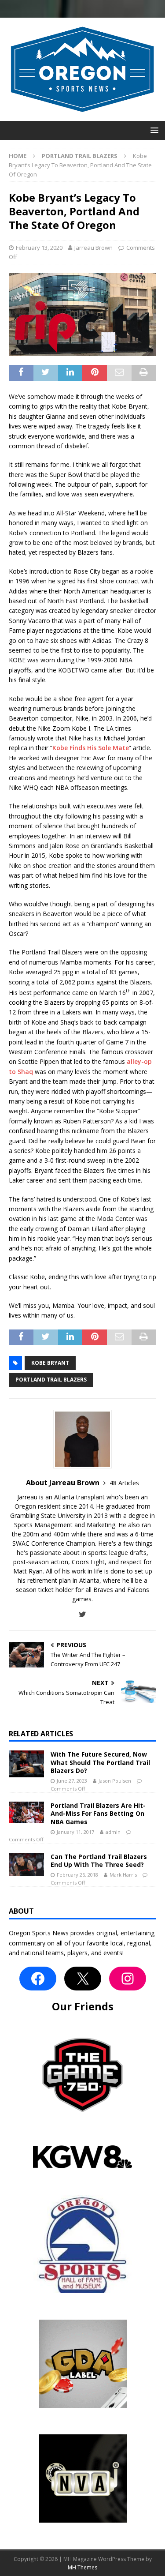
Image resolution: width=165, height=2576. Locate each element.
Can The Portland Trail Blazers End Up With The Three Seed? (99, 1861)
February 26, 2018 (77, 1875)
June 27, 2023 (72, 1781)
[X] (83, 1979)
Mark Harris (123, 1875)
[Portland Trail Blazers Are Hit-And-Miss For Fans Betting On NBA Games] (26, 1812)
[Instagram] (128, 1979)
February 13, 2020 (39, 248)
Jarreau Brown (93, 248)
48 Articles (124, 1483)
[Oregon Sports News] (82, 116)
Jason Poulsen (115, 1781)
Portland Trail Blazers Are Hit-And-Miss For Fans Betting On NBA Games (98, 1813)
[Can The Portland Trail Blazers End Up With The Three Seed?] (26, 1864)
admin (113, 1832)
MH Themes (82, 2567)
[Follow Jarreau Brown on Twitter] (82, 1614)
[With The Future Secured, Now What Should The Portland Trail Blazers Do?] (26, 1764)
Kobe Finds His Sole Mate (91, 748)
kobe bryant (50, 1363)
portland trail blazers (51, 1380)
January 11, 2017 (75, 1832)
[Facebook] (38, 1979)
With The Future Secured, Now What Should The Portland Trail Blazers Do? (100, 1762)
